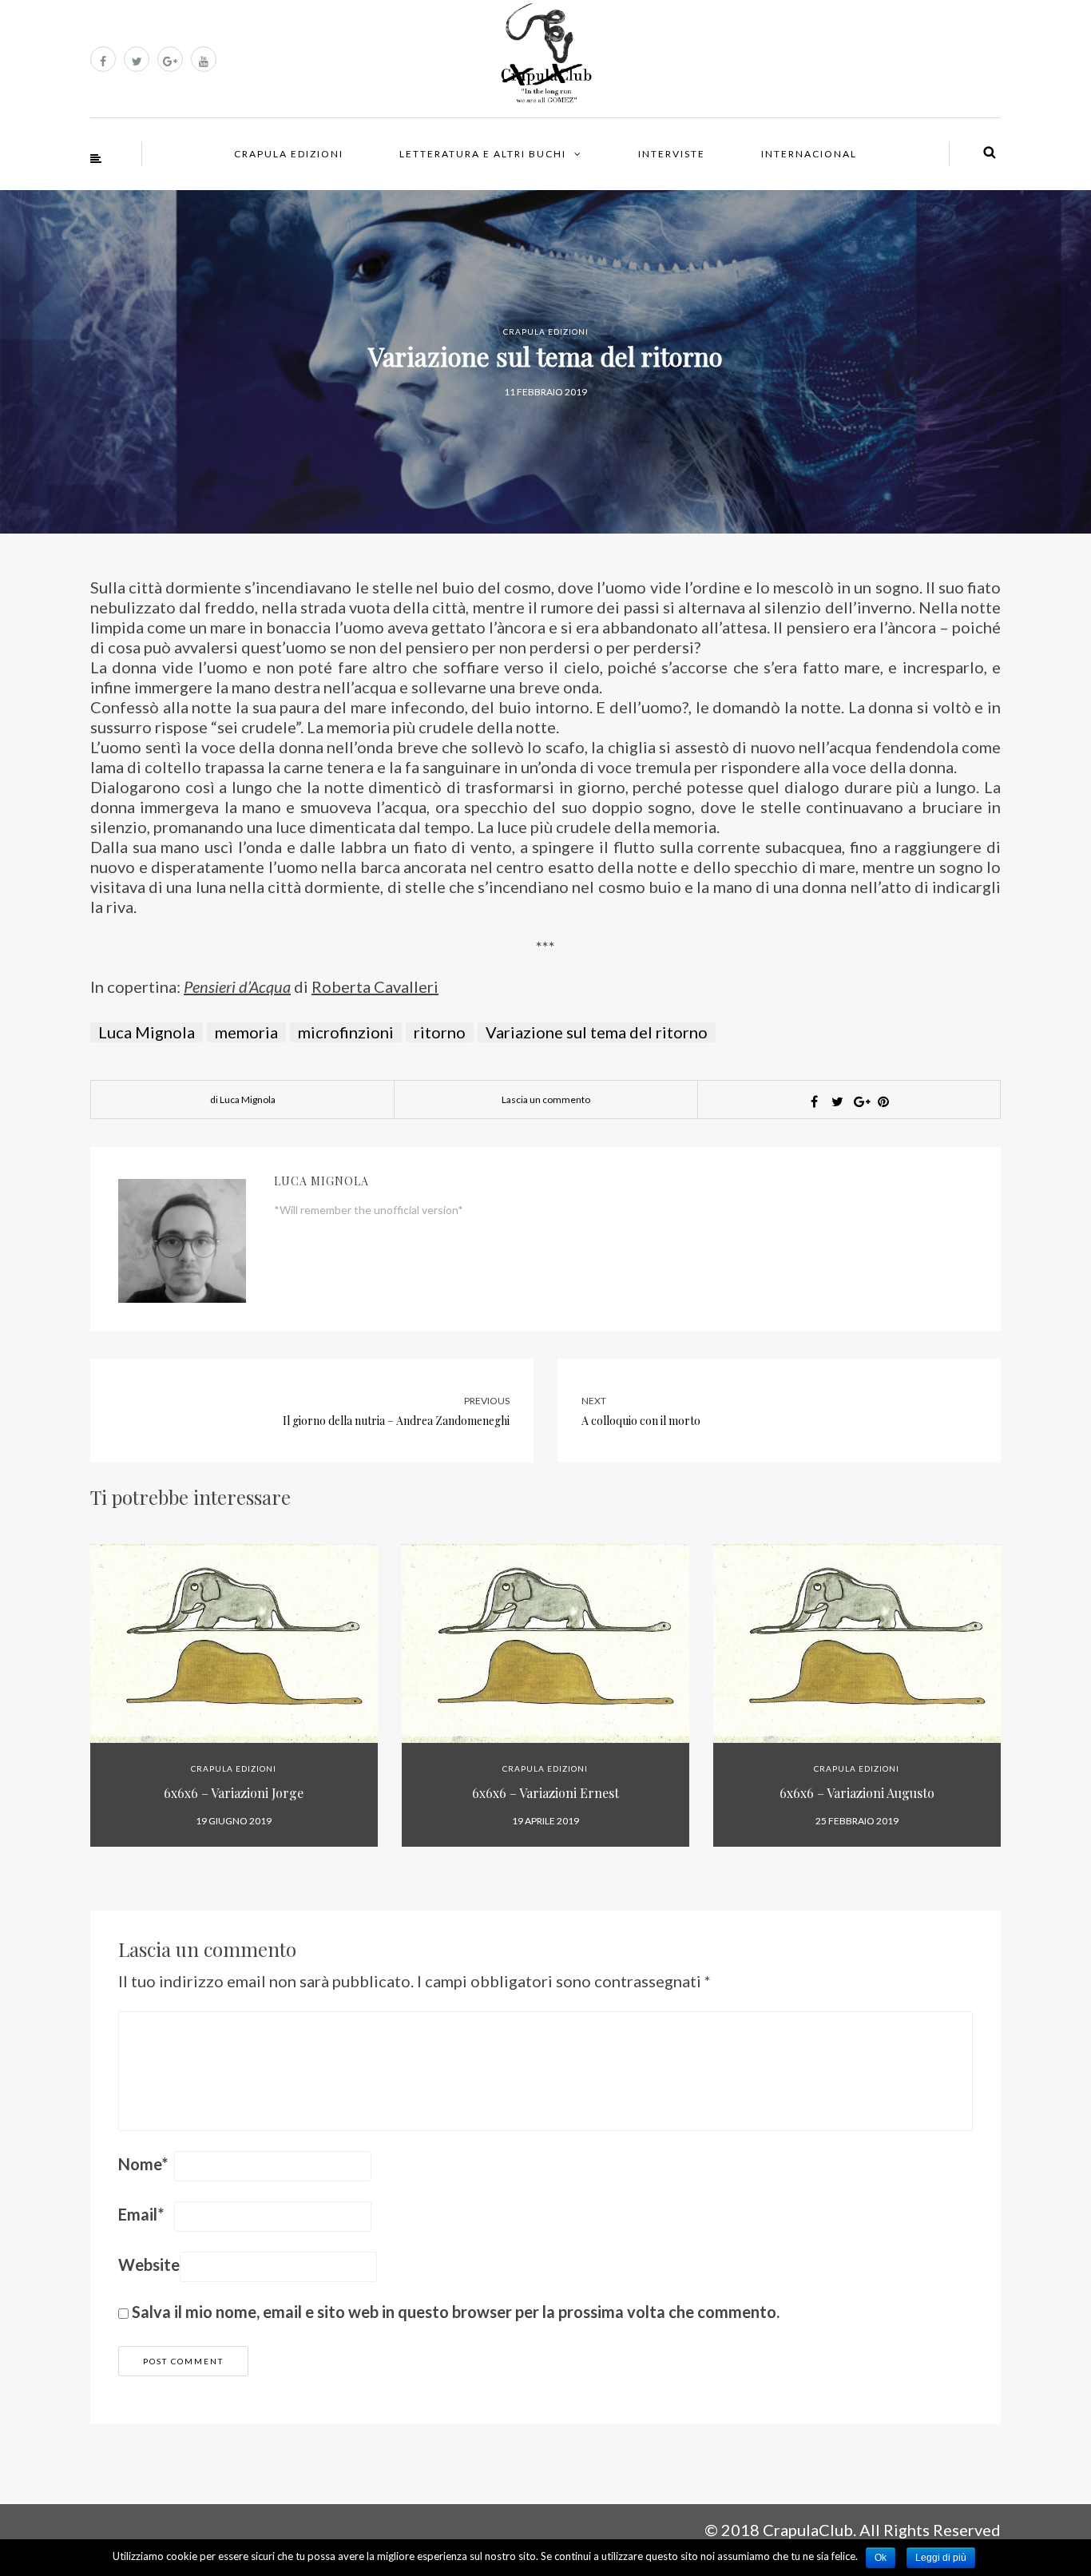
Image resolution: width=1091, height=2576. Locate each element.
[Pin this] (883, 1101)
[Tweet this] (837, 1101)
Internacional (809, 154)
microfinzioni (346, 1032)
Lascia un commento (546, 1099)
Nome (143, 2164)
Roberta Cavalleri (375, 986)
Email (141, 2214)
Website (149, 2264)
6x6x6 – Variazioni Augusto (857, 1793)
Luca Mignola (147, 1032)
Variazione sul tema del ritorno (597, 1032)
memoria (246, 1032)
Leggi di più (941, 2558)
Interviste (672, 154)
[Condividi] (814, 1101)
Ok (881, 2558)
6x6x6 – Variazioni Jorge (234, 1793)
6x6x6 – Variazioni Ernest (545, 1793)
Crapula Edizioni (289, 154)
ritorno (440, 1032)
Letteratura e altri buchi (483, 154)
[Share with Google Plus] (860, 1101)
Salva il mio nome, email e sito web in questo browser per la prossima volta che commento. (456, 2312)
